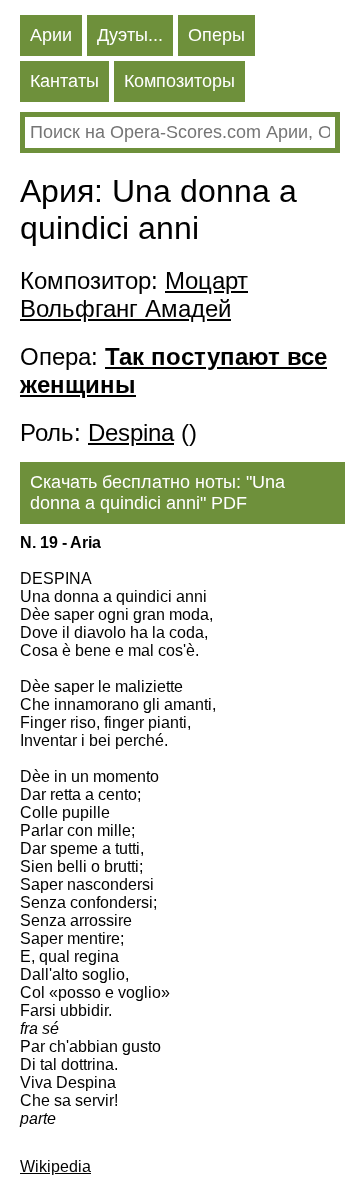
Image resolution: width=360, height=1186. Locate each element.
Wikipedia (55, 1166)
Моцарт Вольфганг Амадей (134, 294)
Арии (51, 35)
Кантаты (64, 81)
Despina (131, 432)
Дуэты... (130, 35)
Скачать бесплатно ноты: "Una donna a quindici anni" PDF (157, 492)
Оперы (216, 35)
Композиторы (179, 81)
